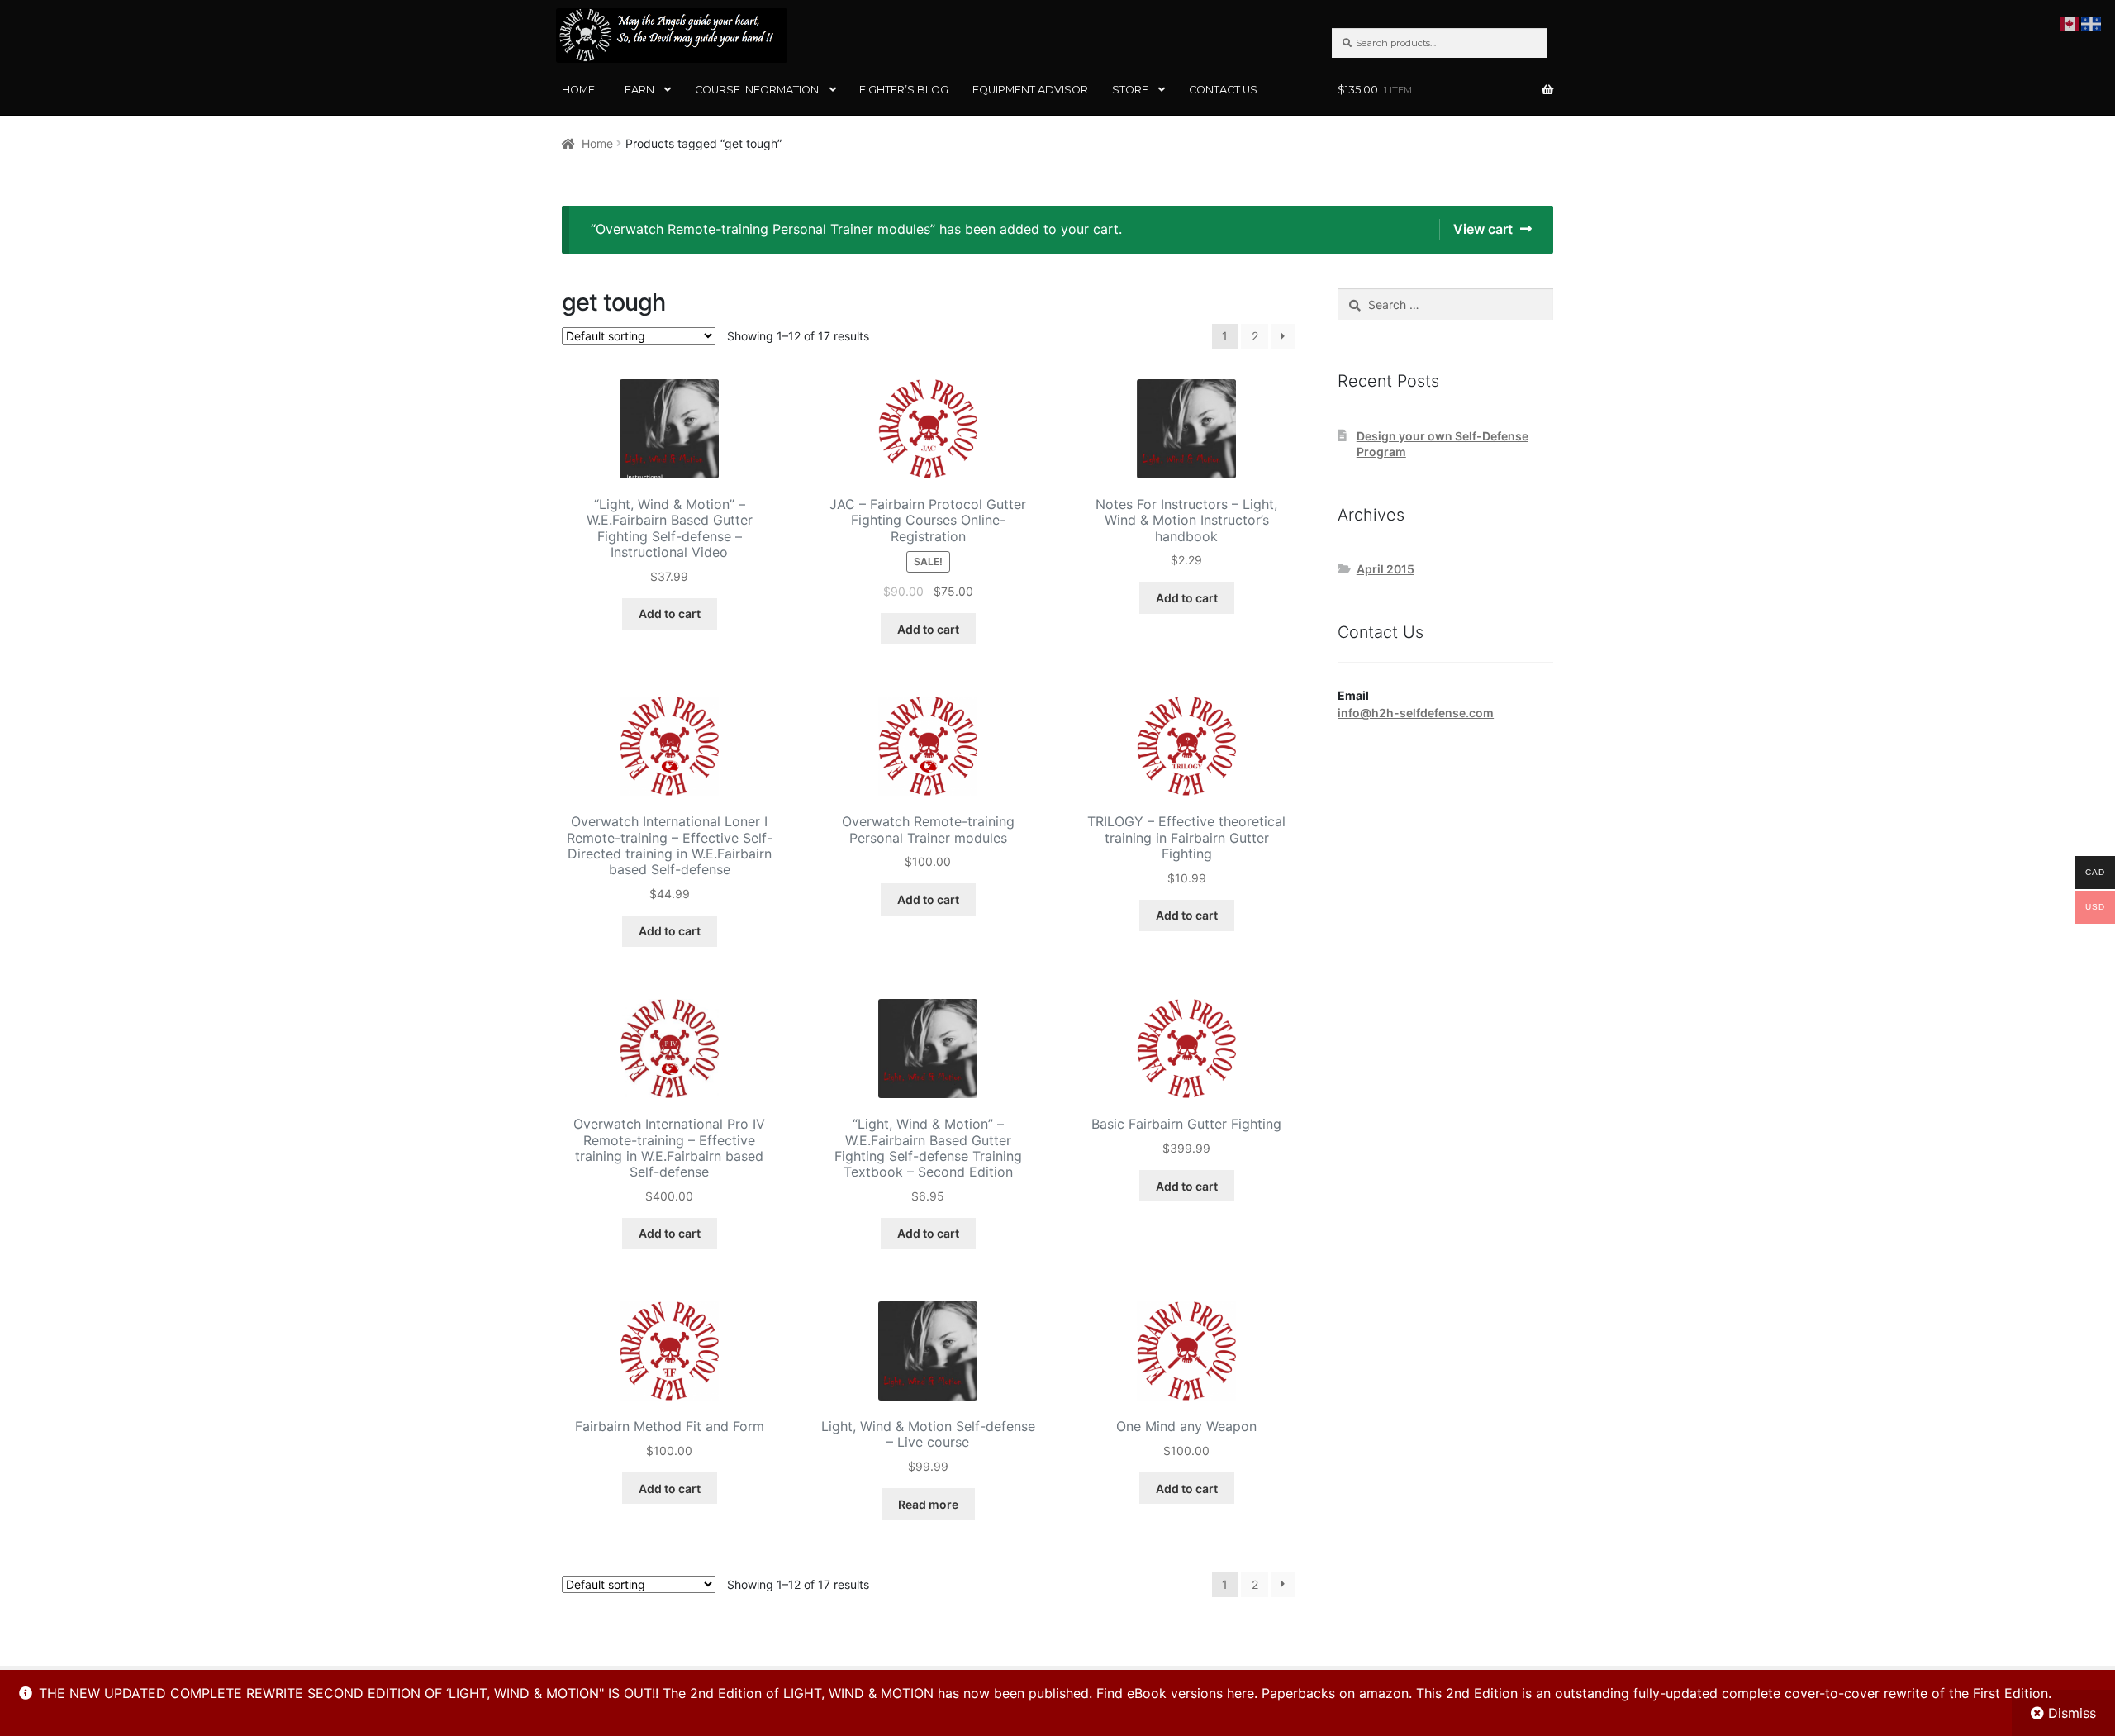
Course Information (757, 90)
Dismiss (2072, 1713)
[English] (2070, 22)
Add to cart (670, 614)
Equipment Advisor (1030, 90)
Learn (637, 90)
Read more (928, 1504)
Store (1130, 90)
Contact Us (1223, 90)
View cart (1483, 229)
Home (578, 90)
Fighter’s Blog (904, 90)
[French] (2092, 22)
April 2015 (1385, 569)
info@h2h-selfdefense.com (1416, 713)
